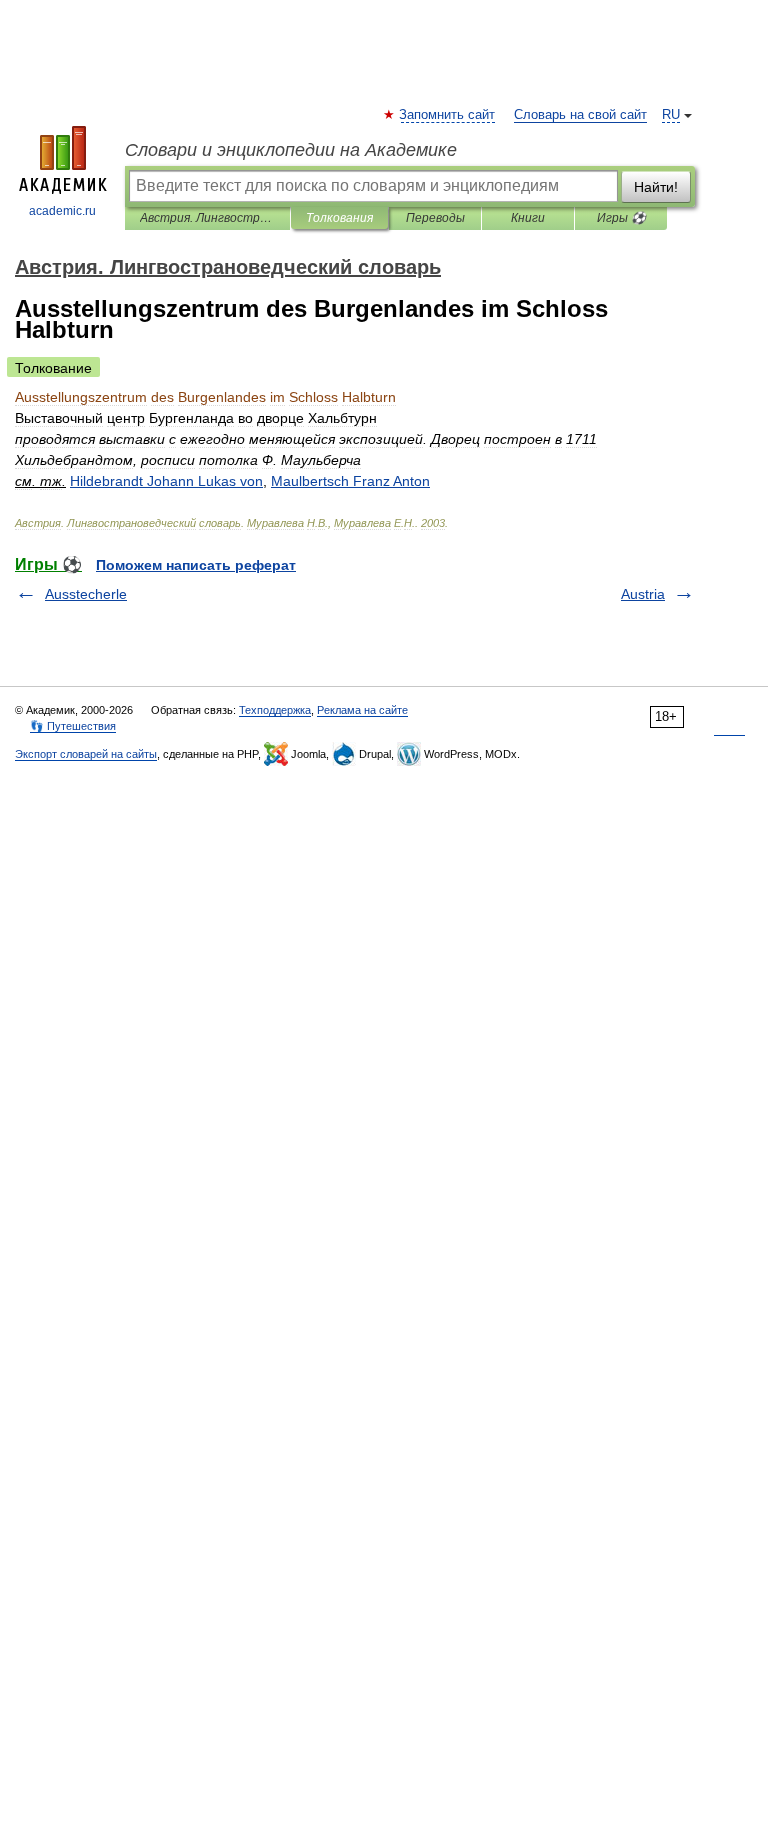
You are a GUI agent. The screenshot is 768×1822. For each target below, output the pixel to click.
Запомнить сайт (448, 115)
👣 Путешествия (73, 726)
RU (671, 115)
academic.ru (62, 211)
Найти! (656, 187)
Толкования (339, 218)
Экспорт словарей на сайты (86, 754)
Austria (643, 594)
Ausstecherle (86, 594)
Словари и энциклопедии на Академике (291, 150)
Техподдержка (275, 710)
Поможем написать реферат (196, 565)
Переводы (435, 218)
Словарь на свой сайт (580, 115)
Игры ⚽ (621, 218)
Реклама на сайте (362, 710)
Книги (528, 218)
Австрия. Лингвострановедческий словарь (207, 218)
